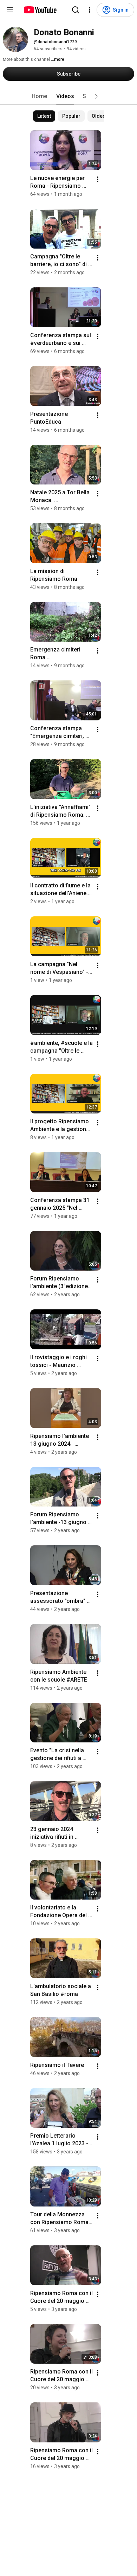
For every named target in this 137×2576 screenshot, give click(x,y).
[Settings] (90, 10)
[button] (96, 96)
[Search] (76, 10)
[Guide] (10, 10)
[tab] (39, 96)
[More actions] (98, 179)
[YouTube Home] (40, 10)
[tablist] (68, 96)
